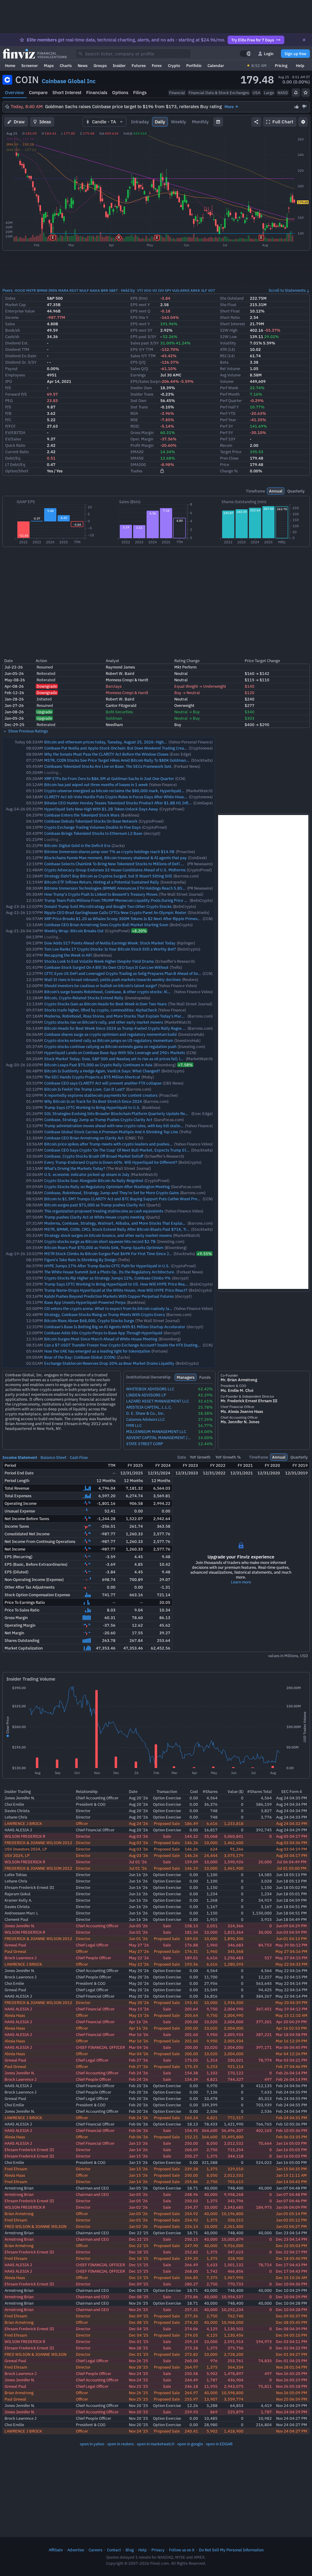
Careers (96, 2550)
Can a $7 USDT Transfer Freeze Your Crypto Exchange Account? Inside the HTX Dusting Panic (126, 1345)
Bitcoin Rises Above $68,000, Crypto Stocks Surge (89, 1321)
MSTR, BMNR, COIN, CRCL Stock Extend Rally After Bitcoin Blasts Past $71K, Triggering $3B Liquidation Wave (142, 1229)
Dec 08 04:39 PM (291, 2329)
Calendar (216, 65)
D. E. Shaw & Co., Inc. (145, 1413)
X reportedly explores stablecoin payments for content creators (101, 1095)
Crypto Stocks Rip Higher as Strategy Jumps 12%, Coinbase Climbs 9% (107, 1278)
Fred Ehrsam (16, 2169)
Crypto (174, 65)
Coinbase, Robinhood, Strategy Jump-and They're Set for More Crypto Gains (112, 1193)
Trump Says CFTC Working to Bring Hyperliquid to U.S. (92, 1107)
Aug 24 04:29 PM (292, 1830)
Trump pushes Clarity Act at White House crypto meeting (94, 1217)
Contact (114, 2550)
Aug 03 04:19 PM (292, 1849)
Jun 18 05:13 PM (291, 1875)
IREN (53, 290)
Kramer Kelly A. (18, 1900)
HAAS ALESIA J (18, 1830)
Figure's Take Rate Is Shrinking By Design (80, 1260)
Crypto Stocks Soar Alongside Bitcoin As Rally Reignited (94, 1180)
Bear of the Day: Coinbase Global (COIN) (80, 1357)
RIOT (74, 290)
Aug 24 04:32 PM (292, 1823)
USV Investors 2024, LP (26, 1849)
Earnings (138, 375)
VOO (148, 290)
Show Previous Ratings (28, 731)
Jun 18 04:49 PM (291, 1919)
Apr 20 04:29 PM (291, 2022)
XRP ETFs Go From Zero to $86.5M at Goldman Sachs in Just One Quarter (109, 778)
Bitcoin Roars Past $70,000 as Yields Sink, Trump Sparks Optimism (104, 1247)
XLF (204, 290)
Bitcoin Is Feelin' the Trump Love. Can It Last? (84, 1089)
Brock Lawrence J (21, 1958)
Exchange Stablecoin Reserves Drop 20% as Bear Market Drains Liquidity (109, 1363)
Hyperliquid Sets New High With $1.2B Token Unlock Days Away (101, 809)
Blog (130, 2550)
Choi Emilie (14, 1804)
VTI (140, 290)
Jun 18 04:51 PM (291, 1907)
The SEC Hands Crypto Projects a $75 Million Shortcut (92, 1077)
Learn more (241, 1582)
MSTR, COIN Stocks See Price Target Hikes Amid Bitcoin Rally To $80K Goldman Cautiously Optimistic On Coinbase (146, 760)
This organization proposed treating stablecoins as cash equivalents (104, 1211)
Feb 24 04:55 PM (292, 2092)
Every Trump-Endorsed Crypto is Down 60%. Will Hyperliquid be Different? (111, 1162)
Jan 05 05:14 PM (291, 2214)
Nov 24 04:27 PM (292, 2418)
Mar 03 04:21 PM (291, 2060)
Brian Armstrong (19, 2214)
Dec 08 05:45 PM (291, 2322)
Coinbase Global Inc (69, 81)
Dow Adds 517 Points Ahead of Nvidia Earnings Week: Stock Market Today (110, 943)
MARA (63, 290)
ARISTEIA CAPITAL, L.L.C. (149, 1407)
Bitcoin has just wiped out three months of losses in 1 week (96, 785)
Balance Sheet (53, 1457)
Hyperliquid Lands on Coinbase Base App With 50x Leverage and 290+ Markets (115, 1053)
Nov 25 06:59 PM (292, 2399)
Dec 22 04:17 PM (291, 2252)
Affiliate (56, 2550)
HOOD (20, 290)
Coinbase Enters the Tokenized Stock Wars (82, 815)
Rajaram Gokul (18, 1894)
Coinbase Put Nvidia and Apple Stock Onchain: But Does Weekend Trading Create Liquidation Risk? (131, 748)
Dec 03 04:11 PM (291, 2341)
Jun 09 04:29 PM (291, 1926)
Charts (66, 65)
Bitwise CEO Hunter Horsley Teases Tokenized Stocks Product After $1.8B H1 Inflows (120, 803)
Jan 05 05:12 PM (291, 2220)
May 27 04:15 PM (291, 1958)
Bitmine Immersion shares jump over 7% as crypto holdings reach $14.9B (109, 852)
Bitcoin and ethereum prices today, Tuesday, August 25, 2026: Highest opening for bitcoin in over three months (142, 742)
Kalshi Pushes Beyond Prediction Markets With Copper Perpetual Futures (109, 1296)
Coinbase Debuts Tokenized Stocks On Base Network (91, 821)
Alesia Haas (15, 2015)
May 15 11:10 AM (291, 2015)
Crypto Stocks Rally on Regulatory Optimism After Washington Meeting (107, 1187)
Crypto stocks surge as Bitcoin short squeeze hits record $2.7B (100, 1241)
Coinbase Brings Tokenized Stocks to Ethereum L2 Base (93, 833)
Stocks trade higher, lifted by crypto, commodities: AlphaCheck (101, 1010)
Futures (139, 65)
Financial (177, 93)
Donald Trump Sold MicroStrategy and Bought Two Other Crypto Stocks (108, 906)
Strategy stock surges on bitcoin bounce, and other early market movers (108, 1235)
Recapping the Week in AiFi (68, 955)
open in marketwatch (156, 2444)
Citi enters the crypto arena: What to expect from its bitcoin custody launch (111, 1308)
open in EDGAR (219, 2444)
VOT (212, 290)
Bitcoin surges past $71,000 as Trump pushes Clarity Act (95, 1205)
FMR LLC (134, 1426)
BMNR (42, 290)
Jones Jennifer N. (20, 1798)
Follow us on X (182, 2550)
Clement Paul (16, 1919)
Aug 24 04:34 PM (292, 1804)
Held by (128, 290)
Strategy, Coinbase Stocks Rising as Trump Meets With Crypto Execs (105, 1314)
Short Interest (67, 92)
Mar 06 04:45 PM (291, 2047)
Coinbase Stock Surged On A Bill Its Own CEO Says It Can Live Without (106, 967)
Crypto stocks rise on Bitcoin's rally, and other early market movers (104, 1022)
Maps (49, 65)
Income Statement (20, 1457)
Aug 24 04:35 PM (292, 1798)
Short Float (230, 311)
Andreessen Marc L (21, 1913)
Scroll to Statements (287, 290)
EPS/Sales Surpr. (146, 381)
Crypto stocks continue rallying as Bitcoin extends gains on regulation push (110, 1046)
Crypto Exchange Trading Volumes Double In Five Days (92, 827)
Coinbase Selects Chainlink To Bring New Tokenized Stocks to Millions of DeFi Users (117, 864)
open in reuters (121, 2444)
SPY (168, 290)
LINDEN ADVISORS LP (146, 1395)
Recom (226, 445)
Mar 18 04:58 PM (291, 2034)
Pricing (281, 65)
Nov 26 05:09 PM (292, 2393)
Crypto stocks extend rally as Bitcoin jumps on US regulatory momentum (109, 1040)
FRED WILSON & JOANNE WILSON (35, 2226)
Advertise (76, 2550)
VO (155, 290)
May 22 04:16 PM (291, 1971)
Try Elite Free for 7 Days (253, 40)
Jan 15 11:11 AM (291, 2175)
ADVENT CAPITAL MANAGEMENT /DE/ (158, 1438)
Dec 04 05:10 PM (291, 2335)
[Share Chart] (256, 122)
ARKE (185, 290)
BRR (105, 290)
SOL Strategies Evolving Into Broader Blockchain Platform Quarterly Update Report (118, 1113)
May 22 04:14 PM (291, 1983)
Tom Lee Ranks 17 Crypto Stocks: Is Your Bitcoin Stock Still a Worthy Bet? (110, 949)
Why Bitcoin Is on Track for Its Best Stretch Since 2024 (93, 1101)
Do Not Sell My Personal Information (231, 2550)
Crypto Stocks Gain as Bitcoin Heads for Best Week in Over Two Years (105, 1004)
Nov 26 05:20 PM (292, 2373)
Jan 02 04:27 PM (291, 2226)
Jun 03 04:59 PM (291, 1932)
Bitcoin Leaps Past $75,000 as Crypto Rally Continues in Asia (98, 1065)
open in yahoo (92, 2444)
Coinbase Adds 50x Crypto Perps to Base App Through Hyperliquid (103, 1333)
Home (10, 65)
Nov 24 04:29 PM (292, 2405)
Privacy (158, 2550)
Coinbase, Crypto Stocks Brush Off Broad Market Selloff (94, 1156)
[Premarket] (248, 65)
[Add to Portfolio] (306, 93)
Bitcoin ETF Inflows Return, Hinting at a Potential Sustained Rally (102, 882)
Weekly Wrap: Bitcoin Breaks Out (74, 931)
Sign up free (295, 54)
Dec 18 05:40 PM (291, 2258)
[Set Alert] (296, 93)
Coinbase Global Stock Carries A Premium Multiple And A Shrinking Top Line (111, 1132)
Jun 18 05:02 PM (291, 1887)
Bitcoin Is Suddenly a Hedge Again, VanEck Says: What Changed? (102, 1071)
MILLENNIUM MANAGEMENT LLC (156, 1432)
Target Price (231, 452)
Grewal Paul (15, 1945)
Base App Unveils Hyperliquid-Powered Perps (85, 1302)
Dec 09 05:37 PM (291, 2316)
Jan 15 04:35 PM (291, 2169)
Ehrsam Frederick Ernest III (29, 1887)
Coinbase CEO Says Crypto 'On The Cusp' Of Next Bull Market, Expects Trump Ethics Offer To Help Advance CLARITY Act (151, 1150)
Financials (97, 92)
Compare (38, 92)
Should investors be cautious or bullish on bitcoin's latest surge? (101, 986)
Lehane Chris (16, 1817)
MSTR (31, 290)
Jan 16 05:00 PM (291, 2162)
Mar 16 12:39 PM (291, 2041)
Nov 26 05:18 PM (292, 2386)
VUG (176, 290)
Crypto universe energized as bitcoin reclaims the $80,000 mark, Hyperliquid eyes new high (125, 791)
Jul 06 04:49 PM (292, 1862)
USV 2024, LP (17, 1855)
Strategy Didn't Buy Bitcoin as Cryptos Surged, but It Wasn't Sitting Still (108, 876)
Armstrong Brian (19, 2188)
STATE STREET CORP (145, 1444)
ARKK (195, 290)
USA (256, 93)
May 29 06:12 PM (291, 1945)
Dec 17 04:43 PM (291, 2265)
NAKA (95, 290)
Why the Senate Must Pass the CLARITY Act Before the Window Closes (106, 754)
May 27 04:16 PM (291, 1951)
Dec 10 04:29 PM (291, 2290)
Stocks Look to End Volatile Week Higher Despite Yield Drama (99, 961)
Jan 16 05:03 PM (291, 2143)
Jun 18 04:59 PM (291, 1900)
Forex (157, 65)
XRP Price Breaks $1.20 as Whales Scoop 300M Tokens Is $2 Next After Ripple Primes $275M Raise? (134, 919)
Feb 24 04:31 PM (292, 2118)
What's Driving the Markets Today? (75, 1168)
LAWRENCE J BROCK (23, 1823)
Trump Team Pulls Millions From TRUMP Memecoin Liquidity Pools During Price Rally (119, 900)
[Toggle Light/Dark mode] (246, 54)
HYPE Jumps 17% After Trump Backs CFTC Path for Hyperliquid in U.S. (107, 1266)
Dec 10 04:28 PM (291, 2303)
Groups (100, 65)
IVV (161, 290)
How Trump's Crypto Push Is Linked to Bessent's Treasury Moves (101, 894)
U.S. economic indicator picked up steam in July (87, 1174)
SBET (113, 290)
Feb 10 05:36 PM (292, 2124)
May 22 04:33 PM (291, 1964)
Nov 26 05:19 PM (292, 2380)
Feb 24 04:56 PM (292, 2086)
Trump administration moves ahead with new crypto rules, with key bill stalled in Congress (124, 1126)
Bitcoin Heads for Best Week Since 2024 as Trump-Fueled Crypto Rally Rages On (116, 1028)
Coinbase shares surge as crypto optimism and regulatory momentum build (110, 1034)
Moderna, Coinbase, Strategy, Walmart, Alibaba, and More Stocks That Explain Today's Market (128, 1223)
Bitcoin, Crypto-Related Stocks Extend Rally (84, 998)
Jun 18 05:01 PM (291, 1894)
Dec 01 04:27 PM (291, 2354)
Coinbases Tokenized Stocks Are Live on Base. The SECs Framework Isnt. (108, 766)
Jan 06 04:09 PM (291, 2207)
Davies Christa (17, 1811)
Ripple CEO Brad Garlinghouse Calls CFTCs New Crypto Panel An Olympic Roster (115, 912)
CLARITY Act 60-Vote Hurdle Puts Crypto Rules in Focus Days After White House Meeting (123, 797)
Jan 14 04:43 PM (291, 2182)
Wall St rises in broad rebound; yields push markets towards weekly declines (112, 979)
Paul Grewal (15, 1951)
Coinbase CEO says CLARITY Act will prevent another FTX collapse (103, 1083)
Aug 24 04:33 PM (292, 1817)
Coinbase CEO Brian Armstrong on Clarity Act (84, 1138)
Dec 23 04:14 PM (291, 2233)
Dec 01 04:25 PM (291, 2361)
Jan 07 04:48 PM (291, 2188)
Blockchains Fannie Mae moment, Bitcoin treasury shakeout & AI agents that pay (115, 858)
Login (269, 54)
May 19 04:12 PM (291, 2009)
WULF (84, 290)
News (83, 65)
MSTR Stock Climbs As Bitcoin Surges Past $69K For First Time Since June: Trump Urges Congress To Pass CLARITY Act (149, 1254)
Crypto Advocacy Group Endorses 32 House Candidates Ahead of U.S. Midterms (115, 870)
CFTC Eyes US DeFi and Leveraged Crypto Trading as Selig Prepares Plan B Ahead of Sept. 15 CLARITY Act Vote (143, 973)
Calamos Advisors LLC (145, 1419)
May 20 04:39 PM (291, 2003)
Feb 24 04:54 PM (292, 2111)
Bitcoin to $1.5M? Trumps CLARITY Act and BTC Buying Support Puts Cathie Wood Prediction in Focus (134, 1199)
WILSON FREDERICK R (25, 1836)
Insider (119, 65)
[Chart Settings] (303, 122)
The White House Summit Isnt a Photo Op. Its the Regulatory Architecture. (110, 1272)
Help (300, 65)
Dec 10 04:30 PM (291, 2284)
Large (269, 93)
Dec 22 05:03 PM (291, 2246)
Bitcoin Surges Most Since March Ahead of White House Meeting (101, 1339)
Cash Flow (79, 1457)
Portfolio (194, 65)
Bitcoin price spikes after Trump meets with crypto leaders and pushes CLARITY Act (118, 1144)
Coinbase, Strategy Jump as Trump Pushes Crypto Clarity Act (98, 1120)
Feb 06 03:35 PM (292, 2137)
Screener (30, 65)
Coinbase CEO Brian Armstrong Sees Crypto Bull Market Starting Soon (106, 925)
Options (120, 92)
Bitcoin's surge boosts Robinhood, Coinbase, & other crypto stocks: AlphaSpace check (121, 992)
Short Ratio (230, 317)
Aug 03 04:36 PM (292, 1843)
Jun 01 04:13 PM (291, 1939)
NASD (283, 93)
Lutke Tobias (16, 1875)
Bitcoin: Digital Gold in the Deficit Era (77, 845)
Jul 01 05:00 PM (292, 1868)
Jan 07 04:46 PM (291, 2201)
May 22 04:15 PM (291, 1977)
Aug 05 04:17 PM (292, 1836)
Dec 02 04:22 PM (291, 2348)
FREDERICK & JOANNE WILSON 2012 (38, 1843)
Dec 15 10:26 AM (291, 2278)
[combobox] (133, 54)
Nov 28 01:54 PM (292, 2367)
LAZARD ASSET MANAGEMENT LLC (158, 1401)
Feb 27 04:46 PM (292, 2066)
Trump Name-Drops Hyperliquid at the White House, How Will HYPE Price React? (116, 1290)
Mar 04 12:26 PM (291, 2054)
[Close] (304, 40)
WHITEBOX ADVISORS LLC (150, 1389)
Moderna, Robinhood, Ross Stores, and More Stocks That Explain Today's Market (116, 1016)
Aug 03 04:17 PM (292, 1855)
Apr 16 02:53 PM (291, 2028)
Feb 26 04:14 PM (292, 2073)
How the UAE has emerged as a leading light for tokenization (97, 1351)
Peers (7, 290)
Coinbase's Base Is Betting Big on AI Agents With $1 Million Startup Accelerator (115, 1327)
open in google (190, 2444)
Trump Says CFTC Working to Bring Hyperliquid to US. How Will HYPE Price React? (117, 1284)
